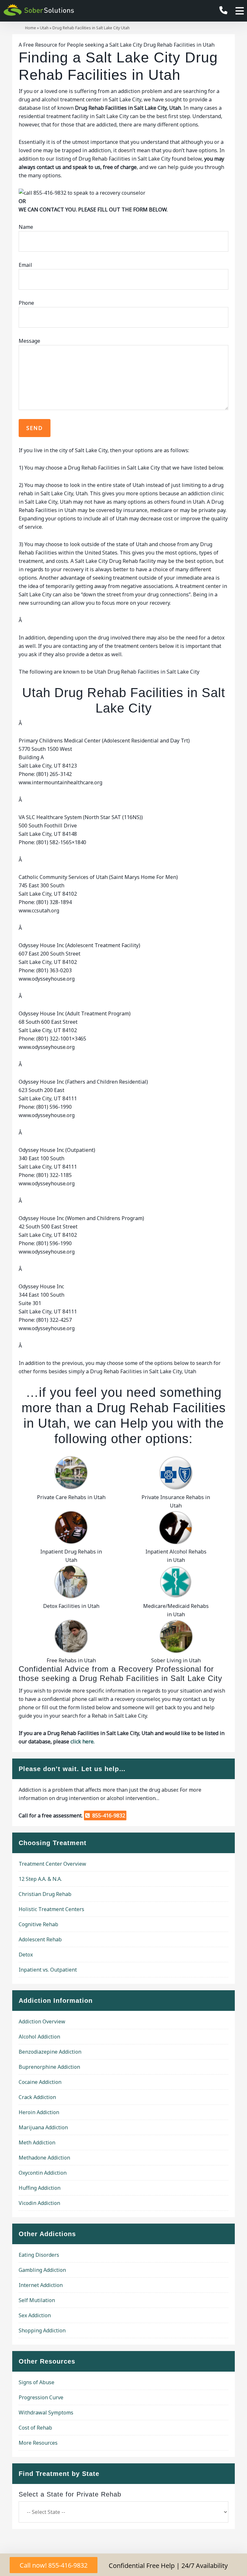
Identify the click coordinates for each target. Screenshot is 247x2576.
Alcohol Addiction (39, 2037)
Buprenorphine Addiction (49, 2067)
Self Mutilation (37, 2300)
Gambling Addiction (42, 2270)
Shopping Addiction (42, 2330)
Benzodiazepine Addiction (50, 2052)
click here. (82, 1741)
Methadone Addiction (44, 2158)
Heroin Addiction (39, 2112)
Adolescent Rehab (40, 1939)
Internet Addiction (41, 2285)
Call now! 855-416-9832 (54, 2565)
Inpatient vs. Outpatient (48, 1970)
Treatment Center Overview (52, 1864)
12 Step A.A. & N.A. (40, 1879)
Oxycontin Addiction (43, 2173)
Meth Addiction (37, 2142)
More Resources (38, 2443)
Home (31, 28)
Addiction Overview (42, 2021)
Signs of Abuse (37, 2382)
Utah (44, 28)
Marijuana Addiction (43, 2127)
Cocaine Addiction (40, 2082)
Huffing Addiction (40, 2188)
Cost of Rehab (35, 2428)
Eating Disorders (39, 2255)
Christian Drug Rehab (45, 1894)
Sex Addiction (35, 2315)
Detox (26, 1955)
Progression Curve (41, 2397)
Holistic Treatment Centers (51, 1909)
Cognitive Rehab (38, 1924)
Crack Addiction (37, 2097)
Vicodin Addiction (39, 2203)
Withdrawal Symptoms (46, 2413)
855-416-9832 (107, 1815)
